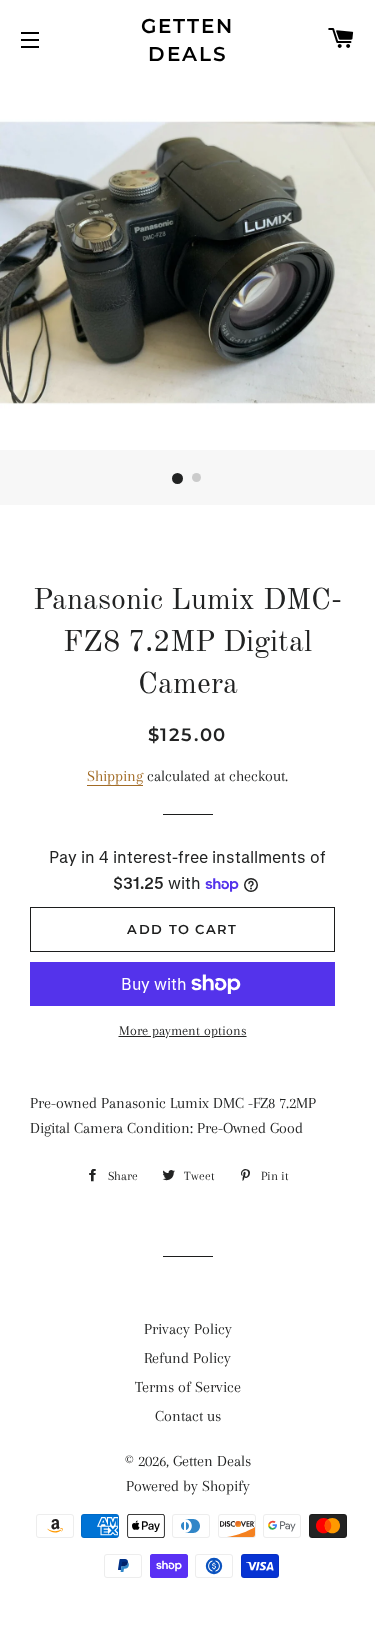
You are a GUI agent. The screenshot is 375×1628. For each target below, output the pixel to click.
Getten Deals (187, 40)
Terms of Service (188, 1387)
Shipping (115, 776)
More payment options (183, 1030)
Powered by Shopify (188, 1486)
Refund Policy (187, 1358)
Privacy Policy (188, 1329)
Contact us (188, 1416)
